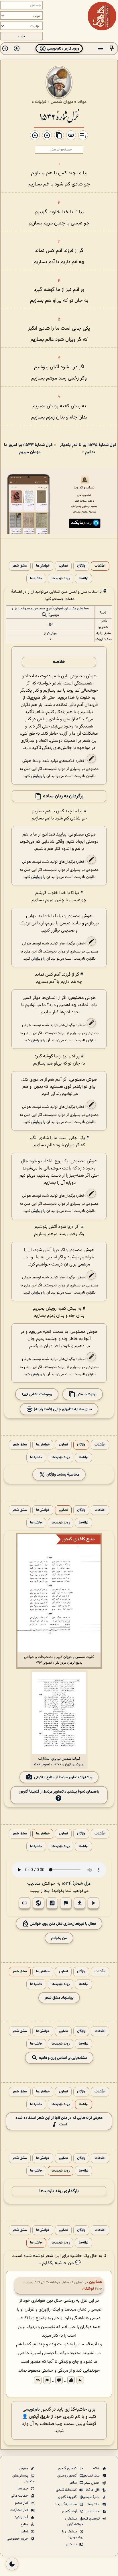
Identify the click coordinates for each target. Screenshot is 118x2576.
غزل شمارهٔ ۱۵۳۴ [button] (76, 1884)
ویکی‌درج (50, 633)
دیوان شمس (62, 102)
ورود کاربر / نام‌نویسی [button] (63, 49)
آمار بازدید (22, 2517)
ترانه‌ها (83, 579)
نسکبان (72, 2544)
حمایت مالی (20, 2496)
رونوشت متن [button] (86, 1394)
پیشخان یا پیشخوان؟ (73, 2534)
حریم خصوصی (18, 2539)
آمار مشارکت (20, 2510)
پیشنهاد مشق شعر (59, 1998)
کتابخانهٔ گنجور (67, 2490)
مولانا (82, 102)
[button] (112, 49)
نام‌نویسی (31, 2410)
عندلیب (34, 1884)
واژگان (81, 566)
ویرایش (37, 776)
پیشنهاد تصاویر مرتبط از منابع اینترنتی (63, 1777)
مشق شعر (20, 566)
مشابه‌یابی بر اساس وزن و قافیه (63, 2058)
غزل (50, 624)
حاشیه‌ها (36, 579)
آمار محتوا (21, 2503)
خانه (97, 2469)
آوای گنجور (70, 2512)
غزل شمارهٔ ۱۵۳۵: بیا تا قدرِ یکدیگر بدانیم (88, 449)
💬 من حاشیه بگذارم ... (59, 2263)
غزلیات (41, 102)
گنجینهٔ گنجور (68, 2497)
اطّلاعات (100, 566)
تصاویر (63, 566)
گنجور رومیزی (67, 2476)
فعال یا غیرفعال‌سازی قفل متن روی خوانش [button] (62, 1924)
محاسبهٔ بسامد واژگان (62, 1475)
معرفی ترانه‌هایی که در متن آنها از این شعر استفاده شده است (59, 2121)
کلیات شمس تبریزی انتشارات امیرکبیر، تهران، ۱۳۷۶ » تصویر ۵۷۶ (59, 1762)
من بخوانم (59, 1938)
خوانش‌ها (43, 566)
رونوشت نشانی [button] (40, 1394)
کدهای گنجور (68, 2469)
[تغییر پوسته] (12, 2564)
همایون (96, 2282)
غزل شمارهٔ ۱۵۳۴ (59, 116)
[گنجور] (102, 16)
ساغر (74, 2483)
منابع (25, 2524)
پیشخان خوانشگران (74, 2522)
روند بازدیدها (61, 579)
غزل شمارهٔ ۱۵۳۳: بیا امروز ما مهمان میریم (28, 449)
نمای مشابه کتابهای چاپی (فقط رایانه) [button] (62, 1409)
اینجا (47, 1891)
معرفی (24, 2469)
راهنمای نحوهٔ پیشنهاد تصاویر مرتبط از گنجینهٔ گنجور (59, 1792)
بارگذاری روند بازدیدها (59, 2191)
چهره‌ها (23, 2489)
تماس (24, 2532)
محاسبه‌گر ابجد (66, 2504)
